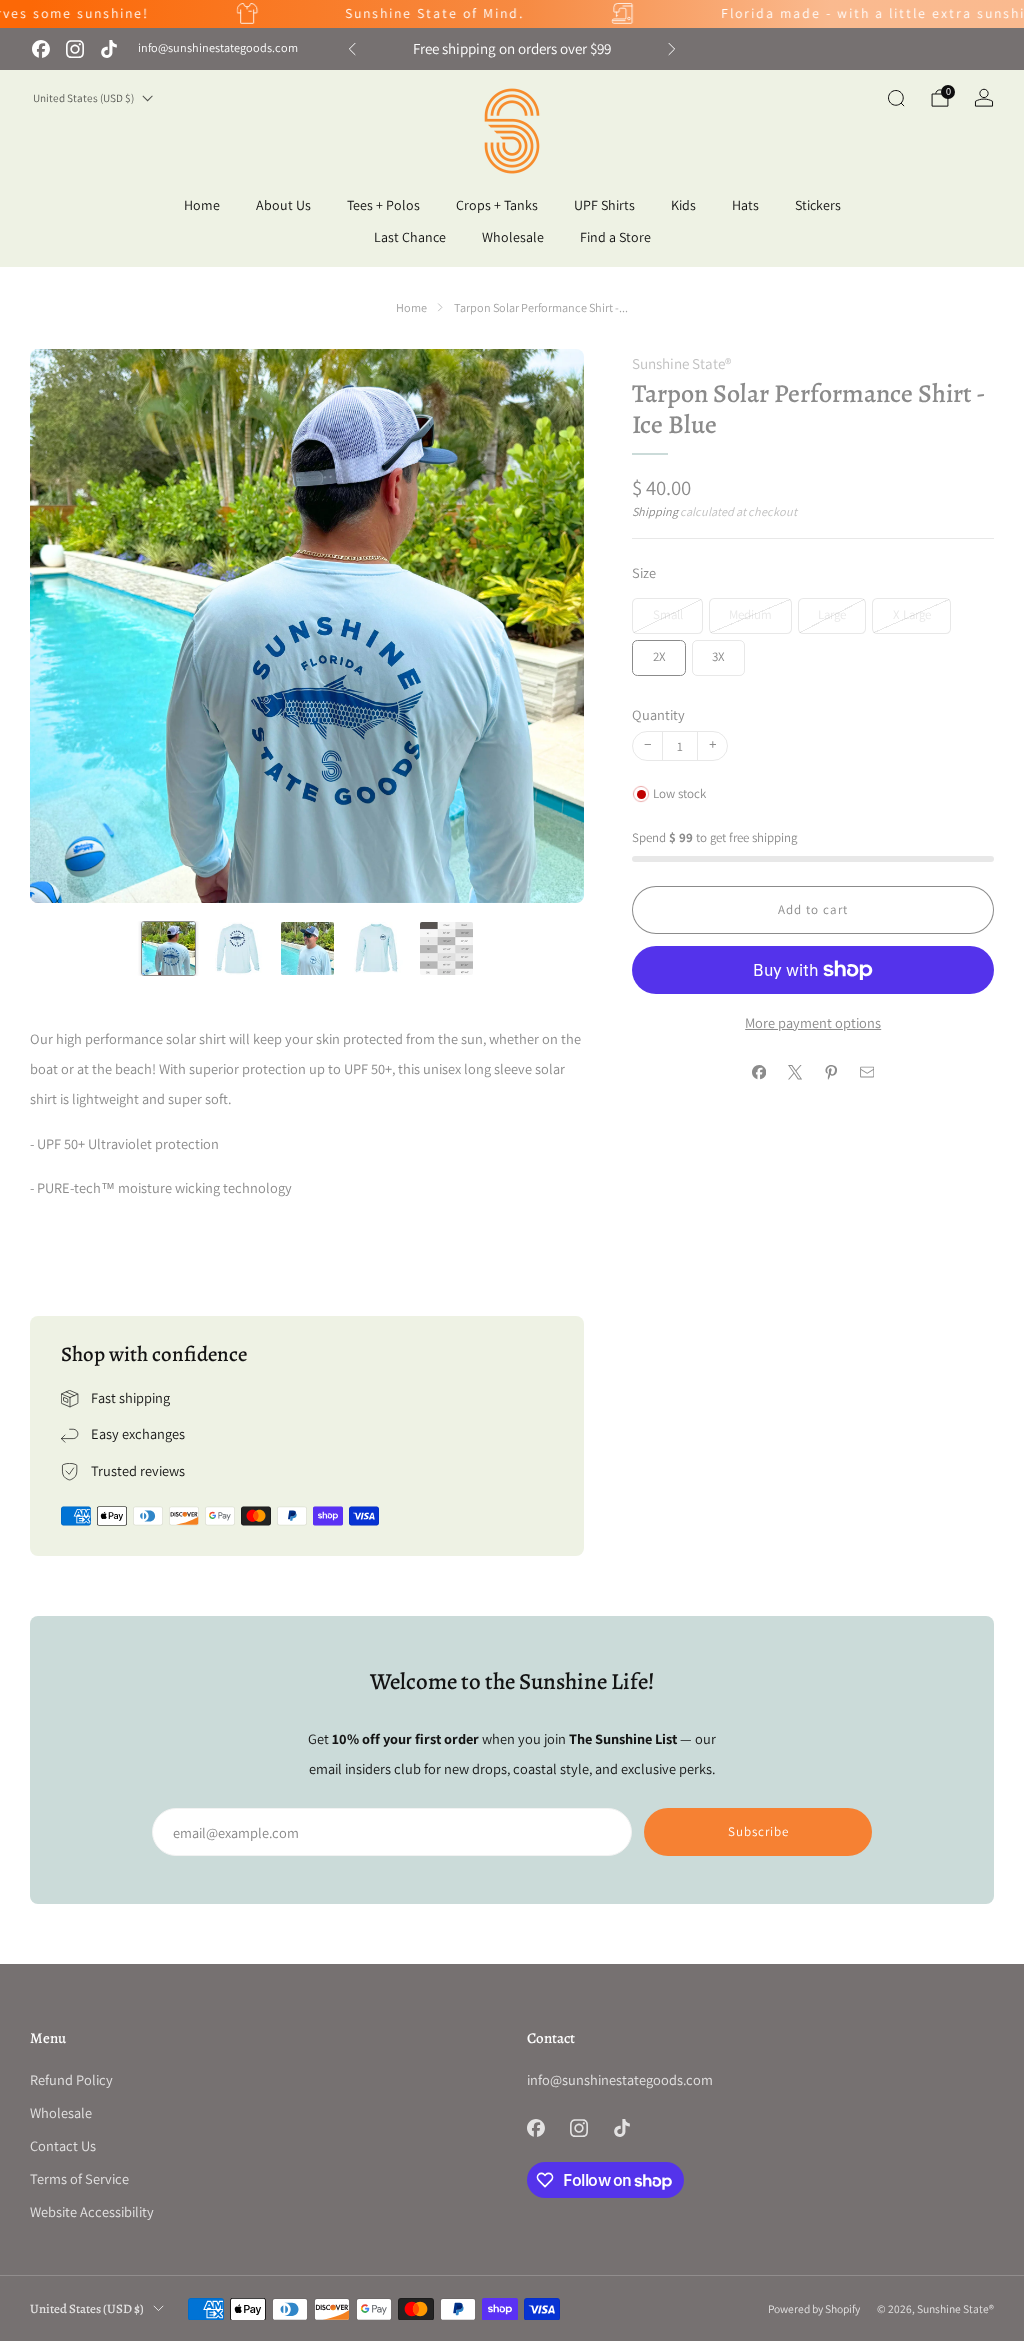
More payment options (813, 1022)
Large (832, 614)
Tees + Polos (383, 205)
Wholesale (513, 237)
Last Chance (410, 237)
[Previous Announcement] (352, 49)
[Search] (896, 98)
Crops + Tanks (497, 205)
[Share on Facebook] (759, 1073)
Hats (745, 205)
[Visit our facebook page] (41, 49)
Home (202, 205)
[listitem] (512, 49)
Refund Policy (71, 2079)
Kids (683, 205)
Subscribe (758, 1831)
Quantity (658, 714)
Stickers (818, 205)
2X (659, 656)
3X (718, 656)
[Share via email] (867, 1073)
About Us (283, 205)
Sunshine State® (681, 363)
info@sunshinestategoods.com (218, 48)
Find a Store (615, 237)
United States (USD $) (83, 98)
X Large (912, 614)
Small (668, 614)
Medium (750, 614)
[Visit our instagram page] (75, 49)
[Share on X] (795, 1073)
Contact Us (63, 2145)
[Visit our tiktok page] (109, 49)
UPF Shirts (604, 205)
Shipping (655, 512)
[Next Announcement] (672, 49)
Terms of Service (79, 2178)
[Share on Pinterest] (831, 1073)
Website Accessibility (92, 2211)
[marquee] (512, 14)
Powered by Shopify (814, 2308)
